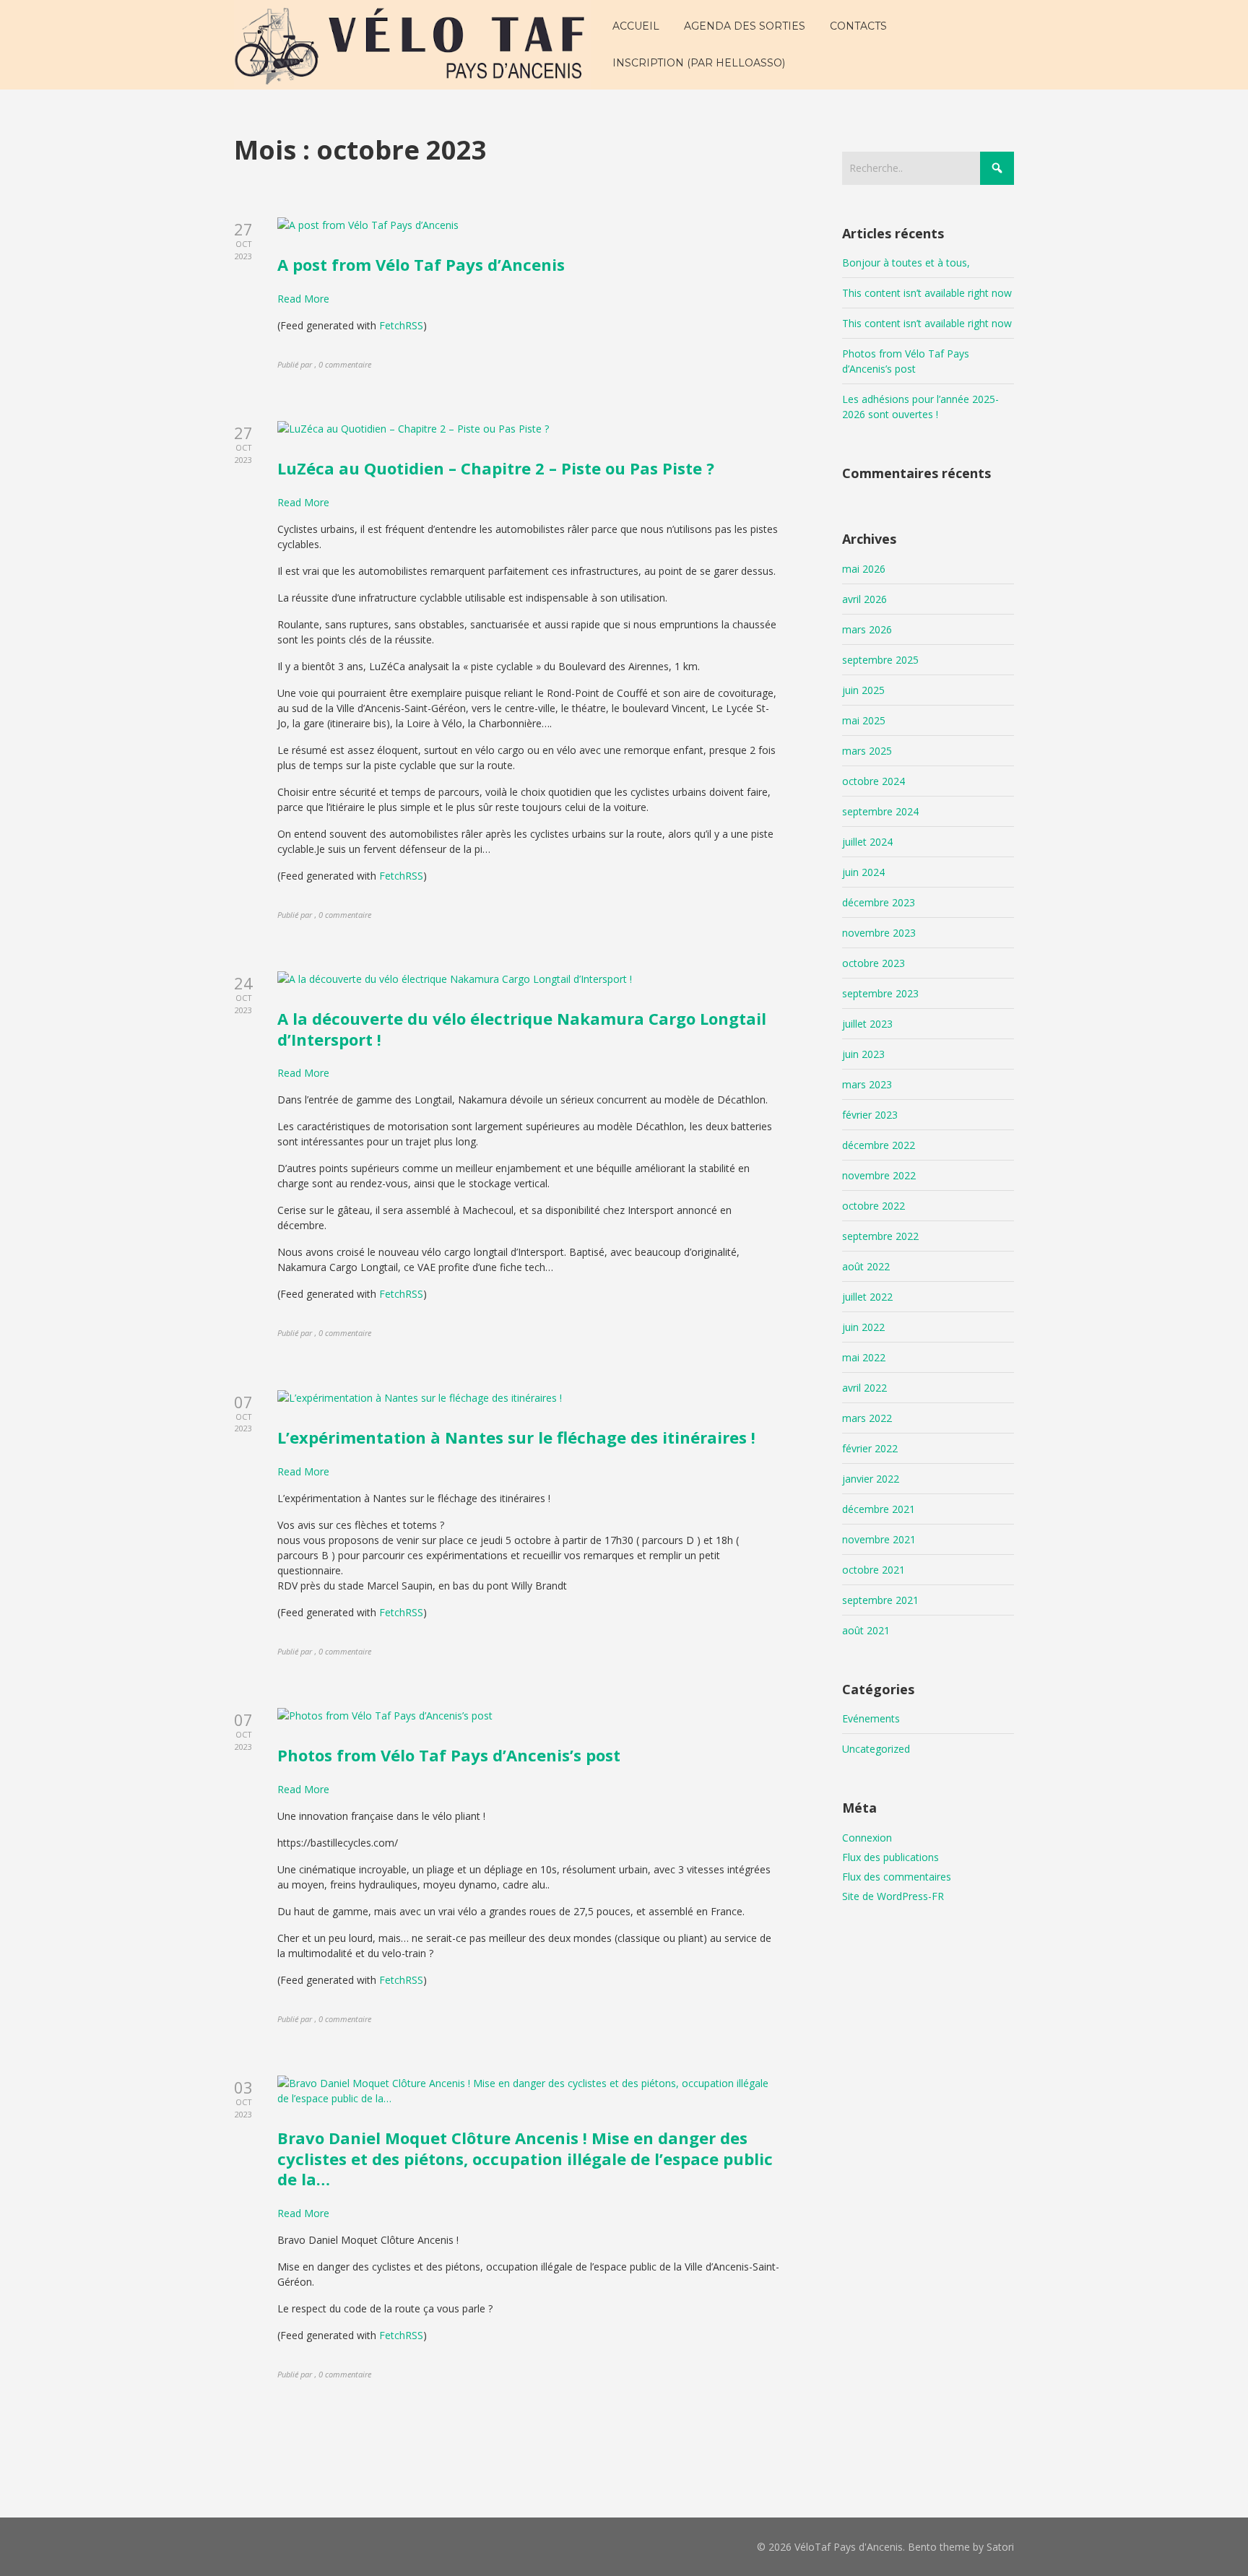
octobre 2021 (874, 1570)
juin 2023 (863, 1054)
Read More (303, 299)
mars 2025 (867, 751)
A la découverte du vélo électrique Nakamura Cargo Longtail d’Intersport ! (522, 1029)
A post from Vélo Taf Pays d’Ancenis (421, 264)
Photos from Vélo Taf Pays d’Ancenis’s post (449, 1755)
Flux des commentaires (897, 1877)
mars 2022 (867, 1418)
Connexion (867, 1838)
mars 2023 (867, 1084)
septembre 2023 (880, 993)
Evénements (871, 1718)
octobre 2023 (874, 963)
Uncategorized (876, 1749)
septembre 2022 (880, 1236)
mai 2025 (864, 720)
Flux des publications (890, 1857)
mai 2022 (864, 1357)
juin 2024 (863, 872)
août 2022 (866, 1266)
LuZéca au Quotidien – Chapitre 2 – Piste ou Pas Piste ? (496, 468)
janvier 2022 (871, 1479)
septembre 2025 (880, 660)
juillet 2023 (867, 1024)
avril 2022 (864, 1388)
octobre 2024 (874, 781)
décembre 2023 (879, 902)
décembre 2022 (879, 1145)
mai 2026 (864, 569)
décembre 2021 (879, 1509)
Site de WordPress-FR (893, 1896)
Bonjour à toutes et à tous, (906, 263)
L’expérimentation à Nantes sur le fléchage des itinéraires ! (516, 1437)
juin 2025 (863, 690)
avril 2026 (864, 599)
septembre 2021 (880, 1600)
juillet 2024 (867, 842)
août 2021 (866, 1630)
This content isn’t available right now (927, 293)
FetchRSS (401, 325)
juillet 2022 (867, 1297)
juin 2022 (863, 1327)
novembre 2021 (879, 1539)
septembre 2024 (880, 811)
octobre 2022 (874, 1206)
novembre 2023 (879, 933)
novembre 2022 (879, 1175)
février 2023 (870, 1115)
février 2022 (870, 1448)
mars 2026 (867, 629)
